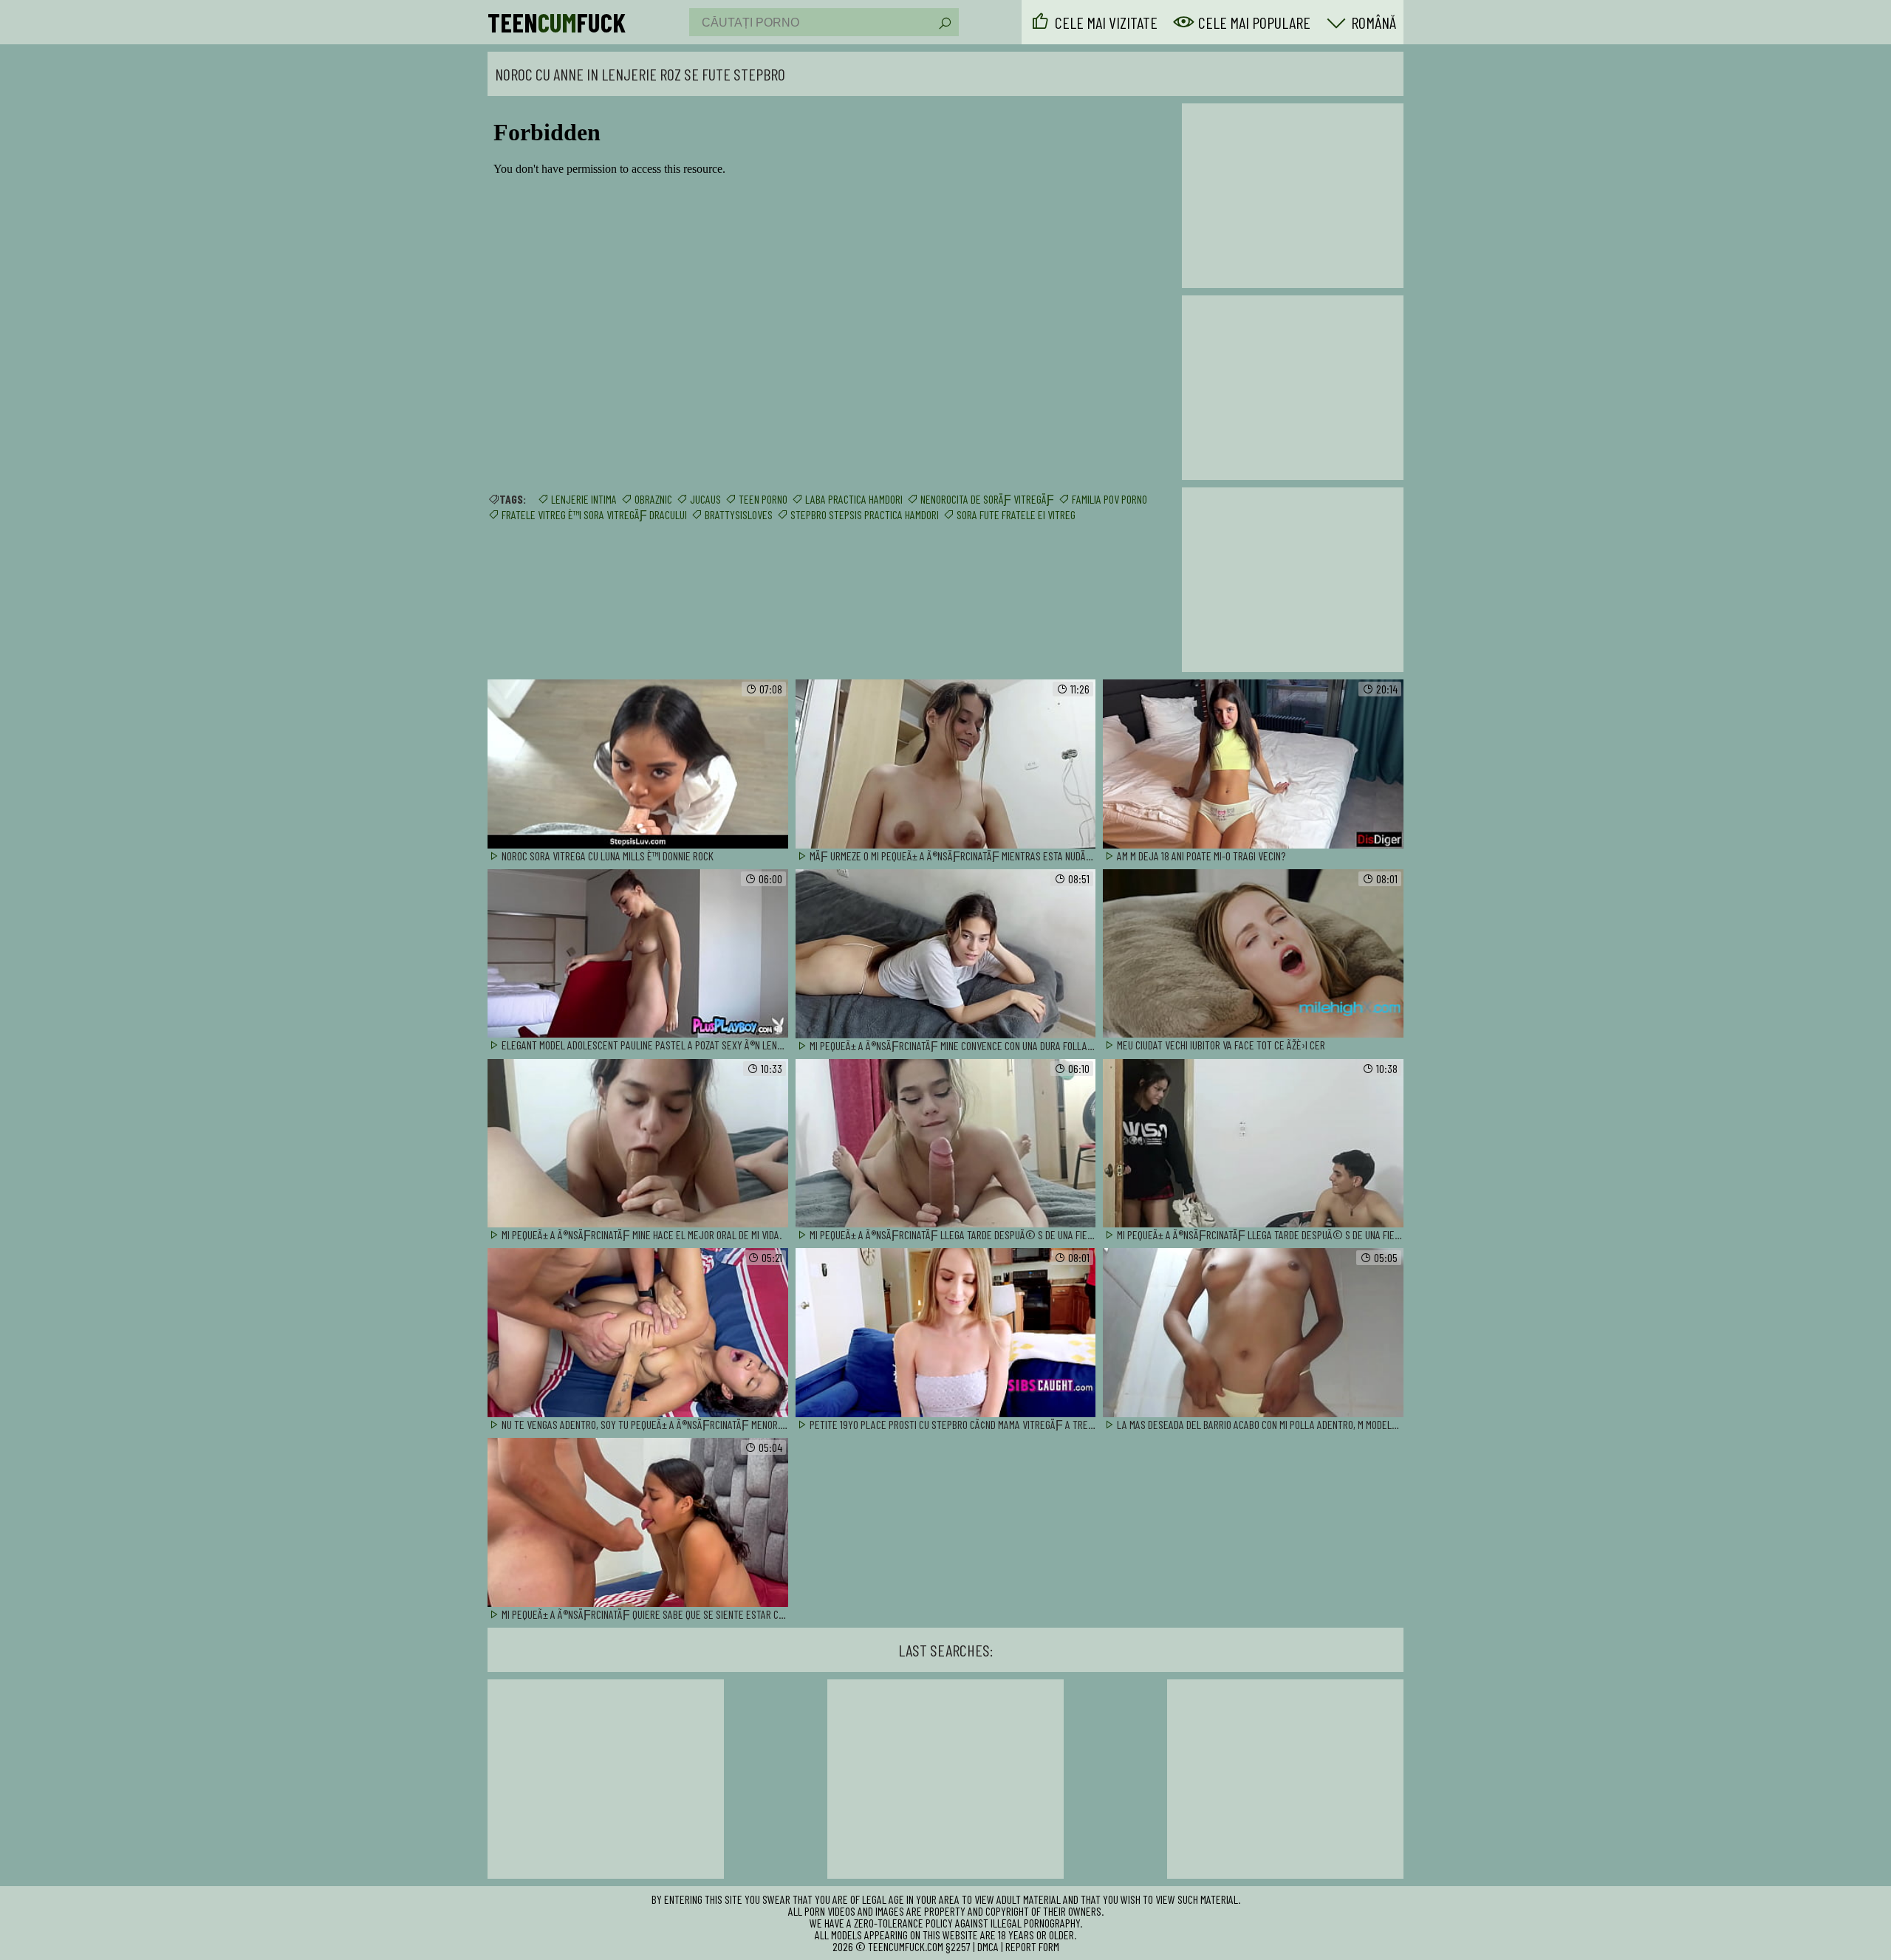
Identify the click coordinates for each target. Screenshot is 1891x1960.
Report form (1032, 1946)
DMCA (988, 1946)
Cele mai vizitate (1106, 22)
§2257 (958, 1946)
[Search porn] (944, 24)
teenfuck (557, 22)
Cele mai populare (1254, 22)
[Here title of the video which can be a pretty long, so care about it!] (638, 765)
